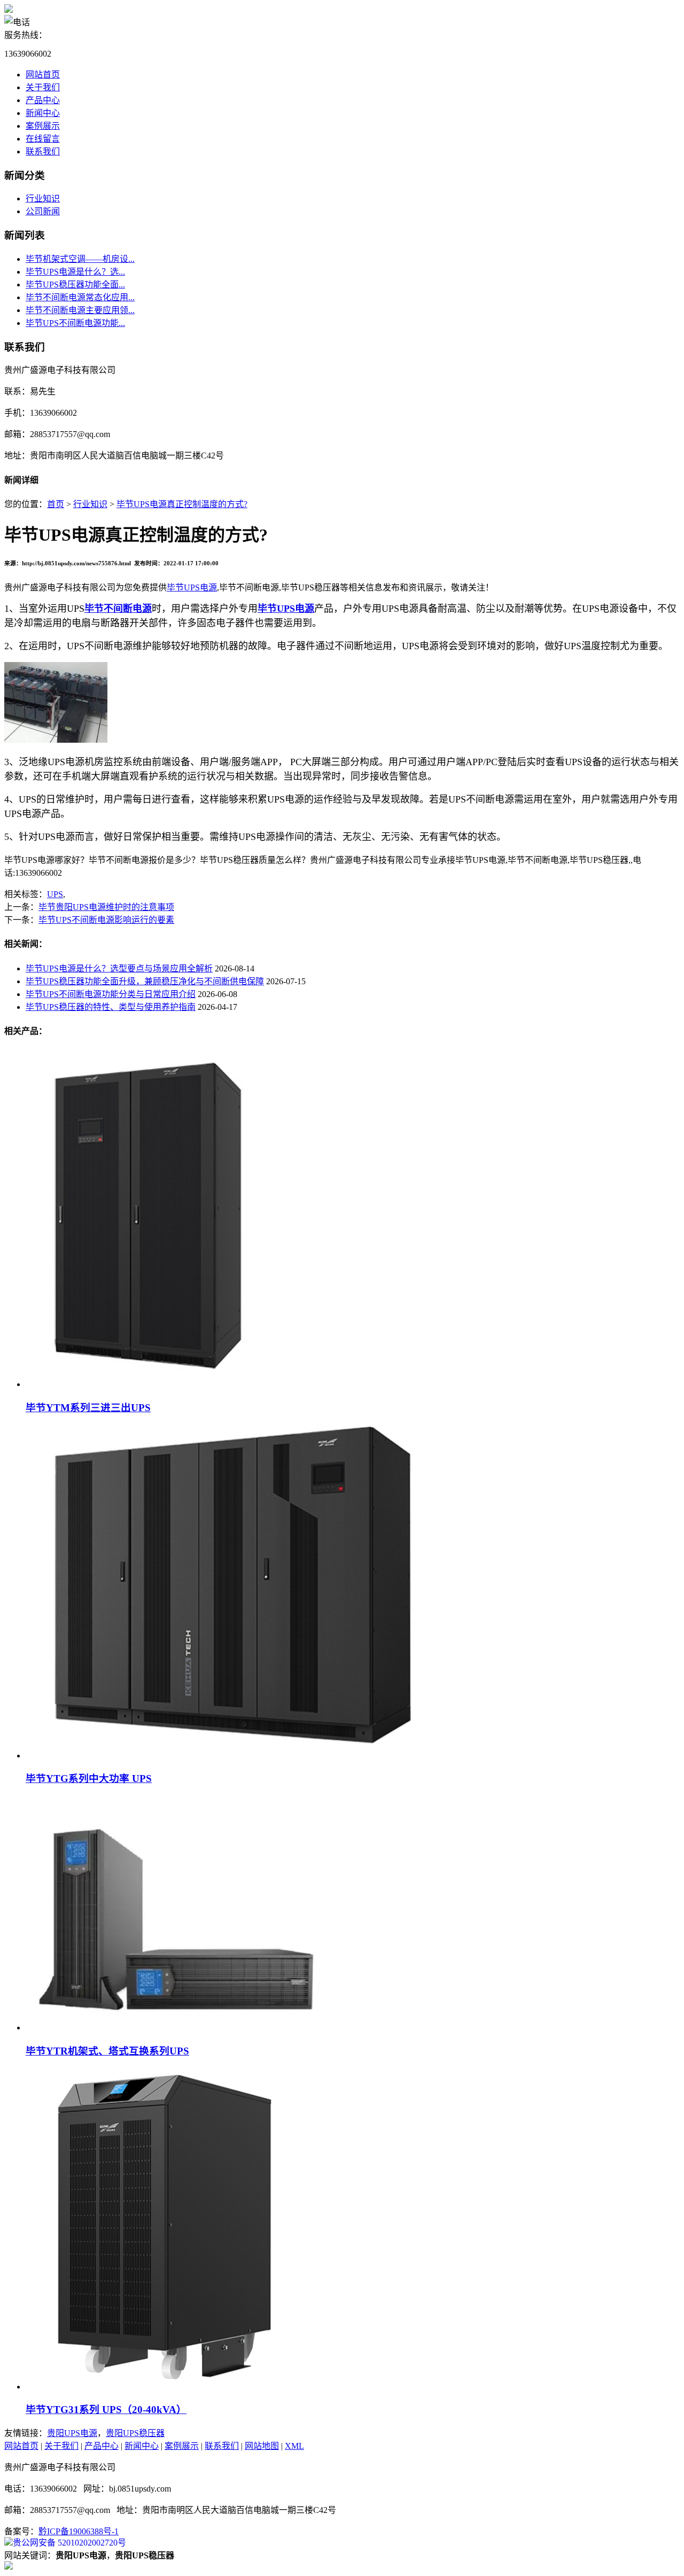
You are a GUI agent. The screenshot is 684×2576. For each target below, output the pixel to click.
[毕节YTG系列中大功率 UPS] (234, 1756)
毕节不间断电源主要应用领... (80, 310)
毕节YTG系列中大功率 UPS (89, 1779)
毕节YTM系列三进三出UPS (88, 1408)
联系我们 (43, 151)
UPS (55, 894)
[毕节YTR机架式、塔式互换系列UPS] (174, 2028)
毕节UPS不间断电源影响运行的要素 (106, 920)
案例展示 (43, 126)
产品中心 (43, 100)
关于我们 (43, 87)
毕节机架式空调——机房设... (80, 259)
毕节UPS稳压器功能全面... (75, 285)
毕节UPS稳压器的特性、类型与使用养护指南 (111, 1007)
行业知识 (43, 199)
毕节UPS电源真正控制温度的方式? (182, 504)
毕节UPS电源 (192, 587)
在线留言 (43, 139)
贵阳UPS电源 (72, 2433)
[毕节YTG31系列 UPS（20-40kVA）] (159, 2387)
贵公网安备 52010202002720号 (69, 2543)
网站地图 (262, 2446)
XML (294, 2446)
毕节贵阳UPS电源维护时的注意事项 (106, 907)
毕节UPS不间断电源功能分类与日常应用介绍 (111, 994)
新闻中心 (43, 113)
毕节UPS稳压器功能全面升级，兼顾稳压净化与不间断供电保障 (145, 981)
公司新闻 (43, 211)
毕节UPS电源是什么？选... (75, 272)
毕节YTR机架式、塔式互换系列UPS (107, 2051)
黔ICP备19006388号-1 (79, 2531)
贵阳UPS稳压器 (135, 2433)
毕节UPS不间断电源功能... (75, 323)
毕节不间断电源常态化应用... (80, 297)
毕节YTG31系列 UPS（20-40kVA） (106, 2410)
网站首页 (43, 75)
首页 (56, 504)
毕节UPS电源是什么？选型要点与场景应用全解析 (119, 968)
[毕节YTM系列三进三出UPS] (161, 1384)
